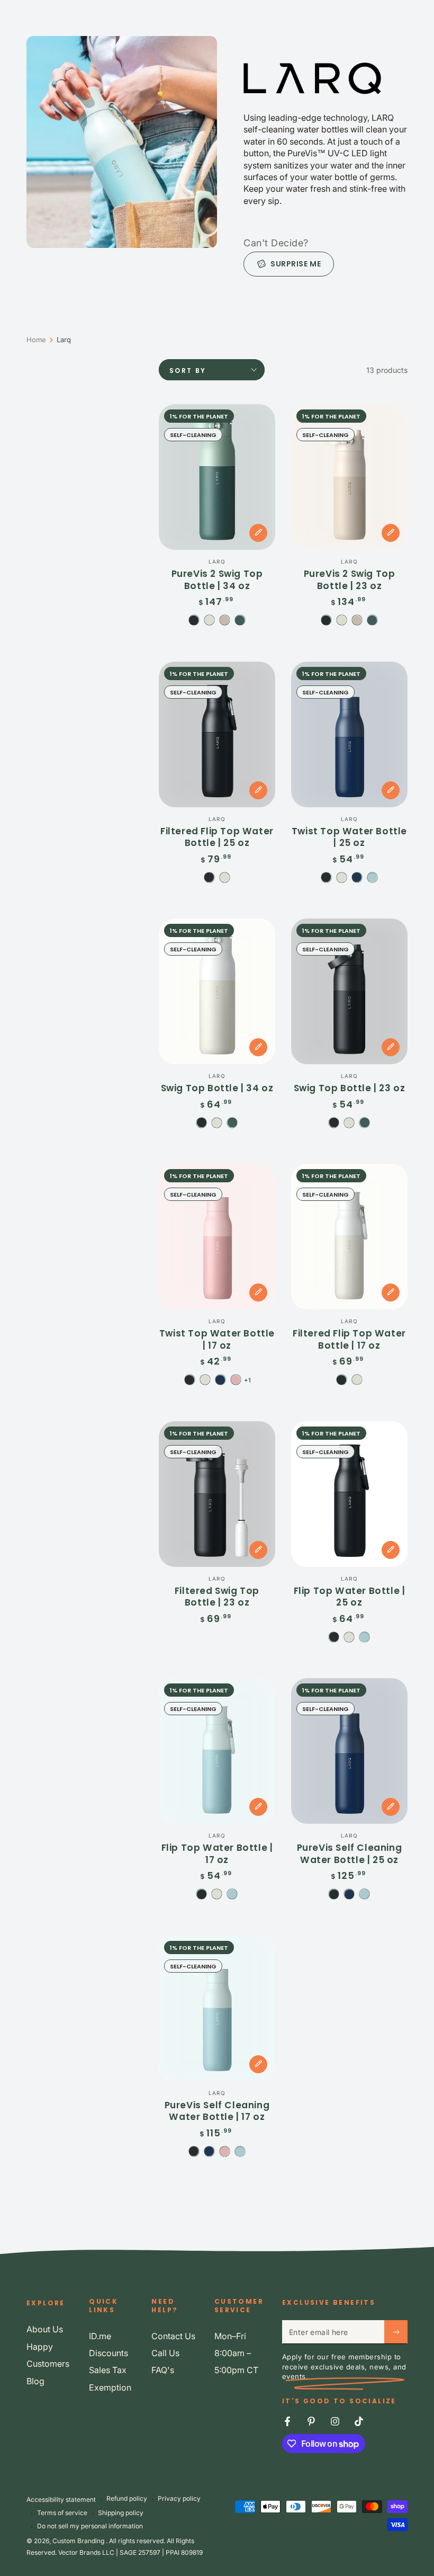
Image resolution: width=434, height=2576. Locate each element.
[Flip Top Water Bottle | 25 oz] (349, 1494)
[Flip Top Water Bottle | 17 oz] (217, 1751)
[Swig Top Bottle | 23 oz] (349, 991)
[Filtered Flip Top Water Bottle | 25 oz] (217, 734)
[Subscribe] (396, 2332)
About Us (45, 2329)
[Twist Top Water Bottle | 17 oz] (217, 1237)
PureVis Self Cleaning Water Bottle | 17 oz (217, 2111)
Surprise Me (296, 264)
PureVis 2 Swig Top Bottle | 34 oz (217, 580)
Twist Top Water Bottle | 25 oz (349, 837)
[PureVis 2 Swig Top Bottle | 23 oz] (349, 477)
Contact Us (173, 2336)
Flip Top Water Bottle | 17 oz (217, 1853)
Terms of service (62, 2513)
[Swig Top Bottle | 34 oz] (217, 991)
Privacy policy (179, 2498)
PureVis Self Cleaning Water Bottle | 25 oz (350, 1853)
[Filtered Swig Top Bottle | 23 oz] (217, 1494)
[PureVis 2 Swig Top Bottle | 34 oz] (217, 477)
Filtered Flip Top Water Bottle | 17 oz (349, 1339)
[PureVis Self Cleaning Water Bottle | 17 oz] (217, 2008)
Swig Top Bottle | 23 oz (350, 1088)
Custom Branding (79, 2541)
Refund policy (127, 2498)
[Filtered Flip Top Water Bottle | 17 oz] (349, 1237)
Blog (35, 2381)
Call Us (165, 2353)
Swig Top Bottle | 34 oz (217, 1088)
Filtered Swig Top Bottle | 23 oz (217, 1597)
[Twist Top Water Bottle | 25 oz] (349, 734)
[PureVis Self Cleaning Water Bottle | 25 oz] (349, 1751)
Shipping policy (121, 2513)
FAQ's (163, 2370)
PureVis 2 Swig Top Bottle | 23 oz (350, 580)
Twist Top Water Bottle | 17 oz (217, 1339)
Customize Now (258, 533)
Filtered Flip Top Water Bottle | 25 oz (217, 837)
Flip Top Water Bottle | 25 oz (350, 1597)
